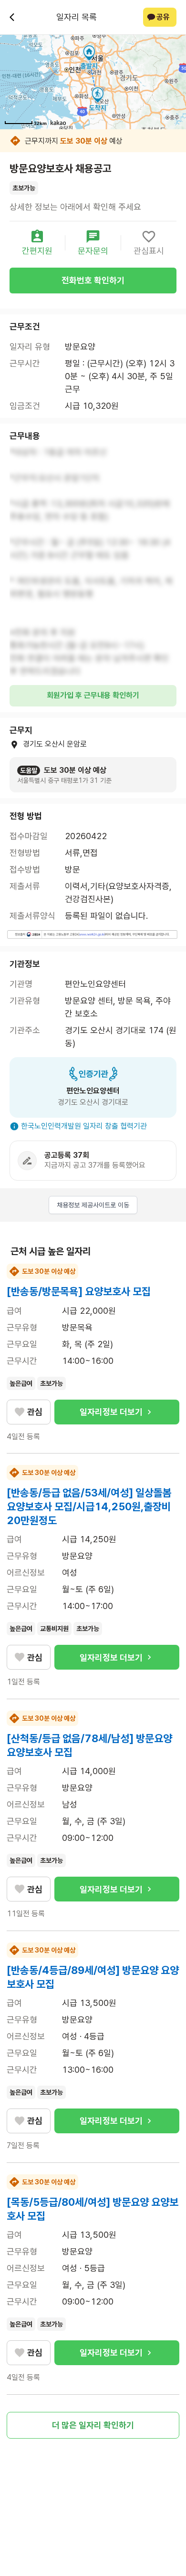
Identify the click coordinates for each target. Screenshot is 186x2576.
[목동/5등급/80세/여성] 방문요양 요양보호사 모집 (93, 2209)
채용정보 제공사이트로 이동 (93, 1205)
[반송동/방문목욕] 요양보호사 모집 (79, 1291)
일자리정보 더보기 (111, 1412)
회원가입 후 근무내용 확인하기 (93, 695)
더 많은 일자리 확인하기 (93, 2425)
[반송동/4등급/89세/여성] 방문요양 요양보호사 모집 (93, 1977)
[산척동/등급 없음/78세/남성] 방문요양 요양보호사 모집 (89, 1745)
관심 (35, 1412)
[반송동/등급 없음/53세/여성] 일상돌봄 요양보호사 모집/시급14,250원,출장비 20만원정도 (89, 1506)
